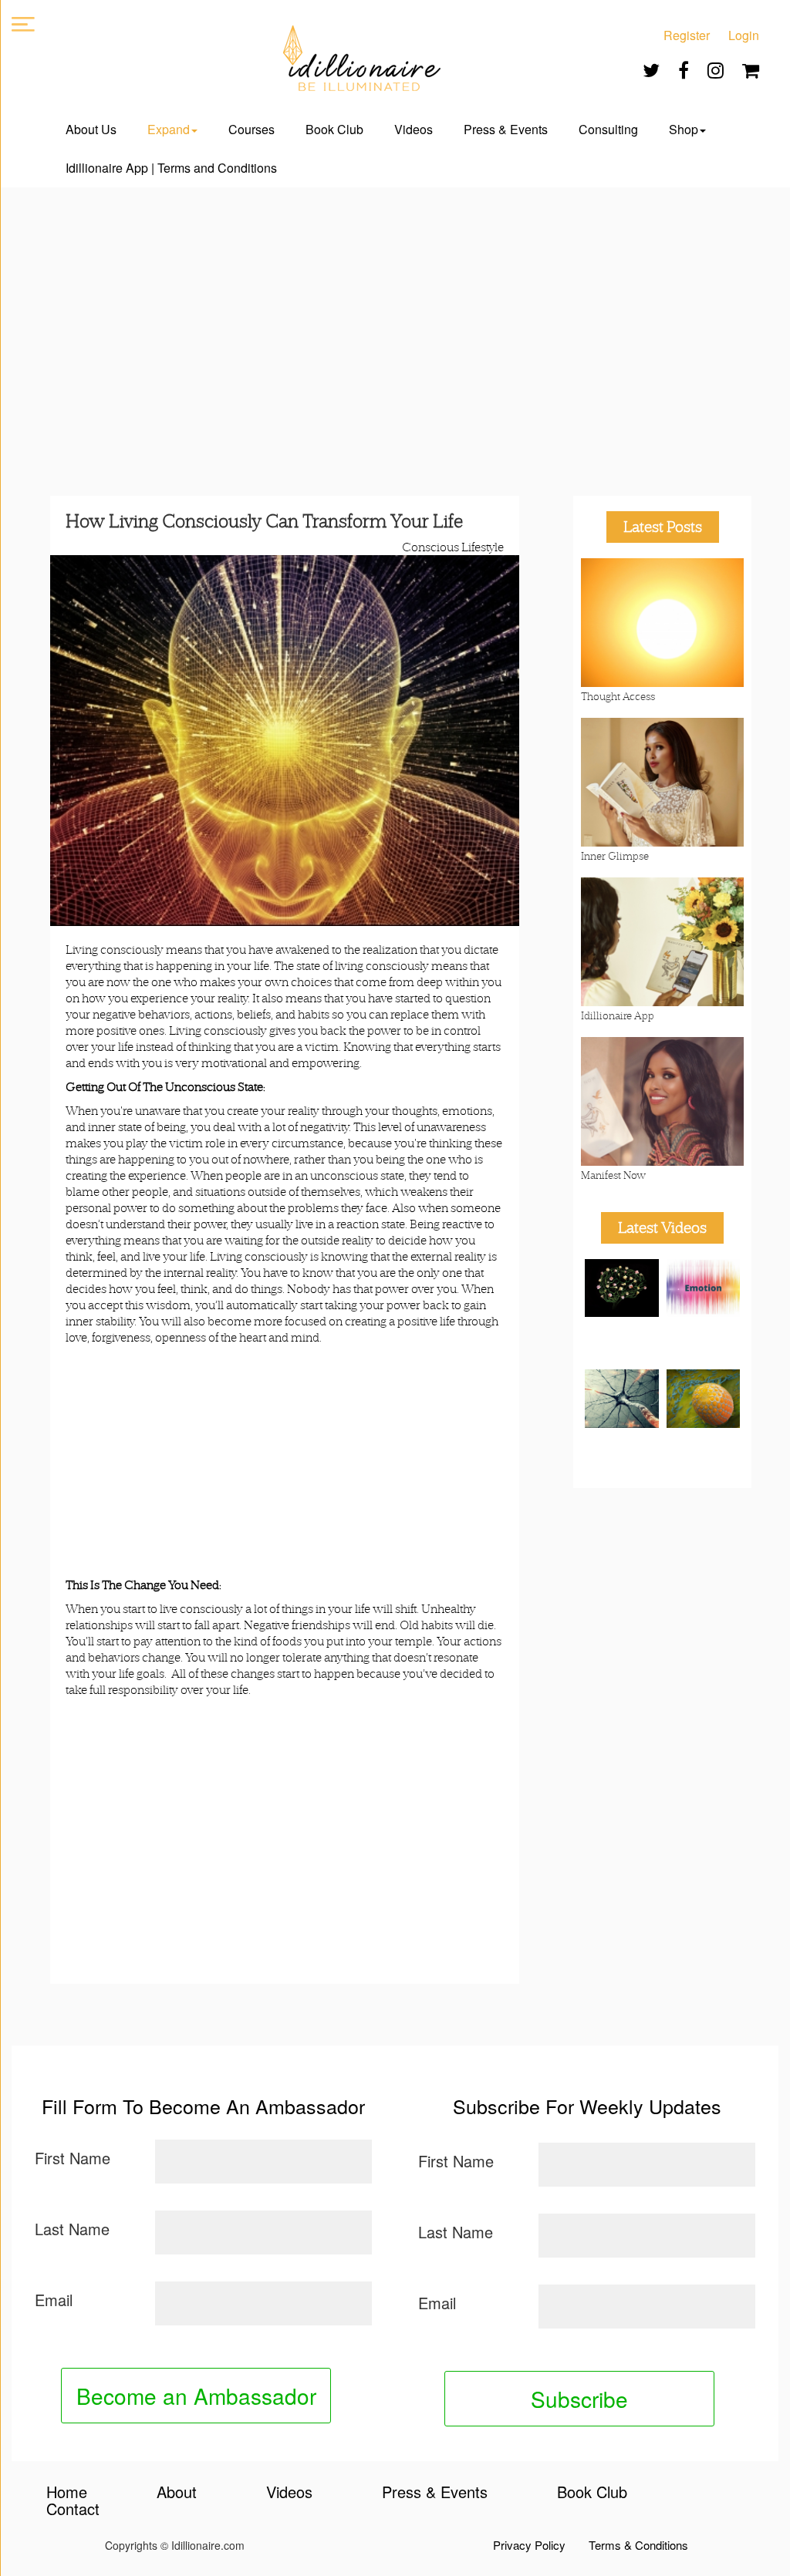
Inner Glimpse (615, 856)
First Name (73, 2158)
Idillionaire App (618, 1015)
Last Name (72, 2229)
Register (687, 35)
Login (744, 35)
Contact (73, 2509)
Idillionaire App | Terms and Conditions (171, 168)
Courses (252, 129)
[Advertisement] (395, 326)
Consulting (608, 129)
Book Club (334, 129)
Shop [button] (684, 129)
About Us (91, 129)
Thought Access (618, 696)
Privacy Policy (529, 2545)
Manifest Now (613, 1175)
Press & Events (506, 129)
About (177, 2492)
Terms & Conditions (638, 2545)
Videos (414, 129)
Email (54, 2300)
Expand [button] (169, 129)
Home (67, 2492)
